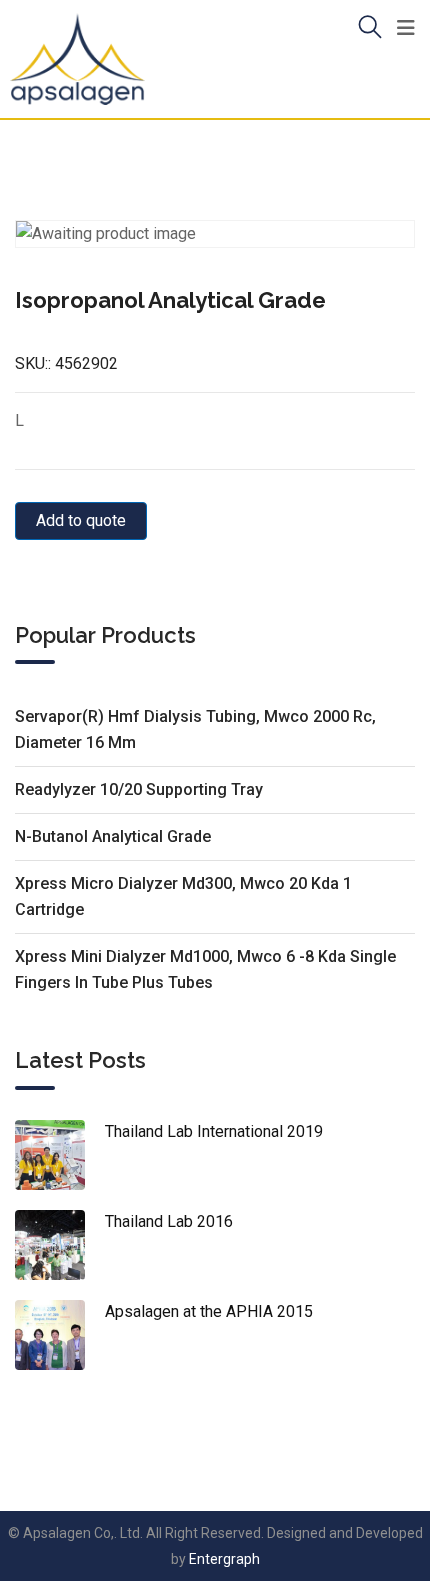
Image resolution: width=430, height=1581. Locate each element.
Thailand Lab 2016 (169, 1221)
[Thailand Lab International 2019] (60, 1155)
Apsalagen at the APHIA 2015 (209, 1311)
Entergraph (224, 1559)
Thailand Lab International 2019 (214, 1131)
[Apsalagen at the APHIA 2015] (60, 1335)
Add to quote (81, 520)
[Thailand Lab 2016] (60, 1245)
